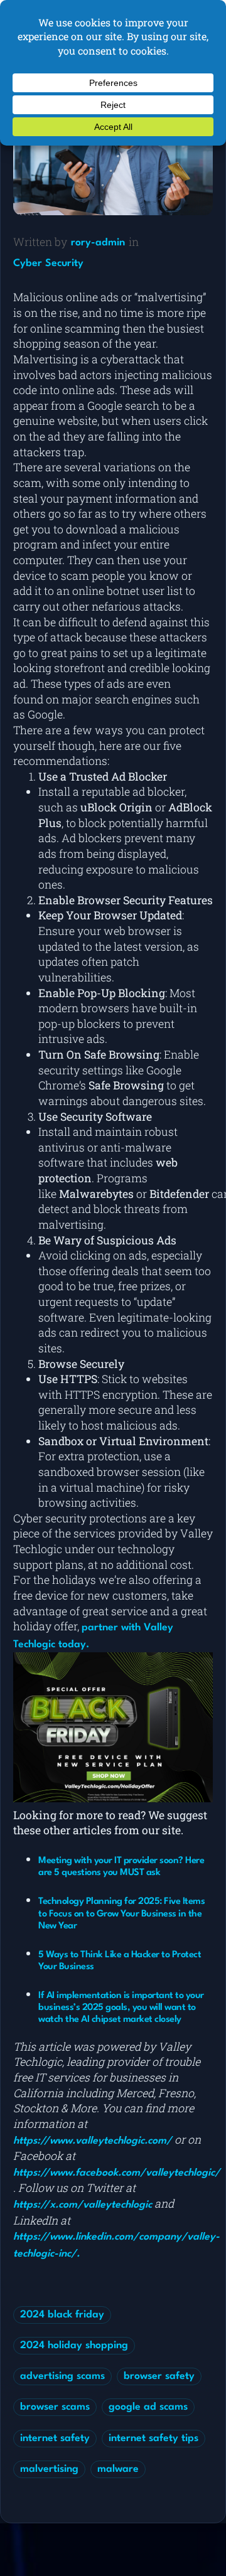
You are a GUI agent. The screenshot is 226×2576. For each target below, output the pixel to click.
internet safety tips (153, 2439)
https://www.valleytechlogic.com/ (93, 2141)
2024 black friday (62, 2315)
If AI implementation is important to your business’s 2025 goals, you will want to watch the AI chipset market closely (121, 2008)
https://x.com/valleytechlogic (83, 2205)
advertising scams (62, 2376)
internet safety (55, 2439)
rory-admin (98, 243)
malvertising (49, 2469)
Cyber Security (48, 264)
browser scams (55, 2407)
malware (118, 2469)
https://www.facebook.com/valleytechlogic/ (117, 2173)
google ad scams (148, 2407)
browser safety (159, 2376)
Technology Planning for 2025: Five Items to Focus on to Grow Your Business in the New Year (121, 1914)
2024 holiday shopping (74, 2346)
